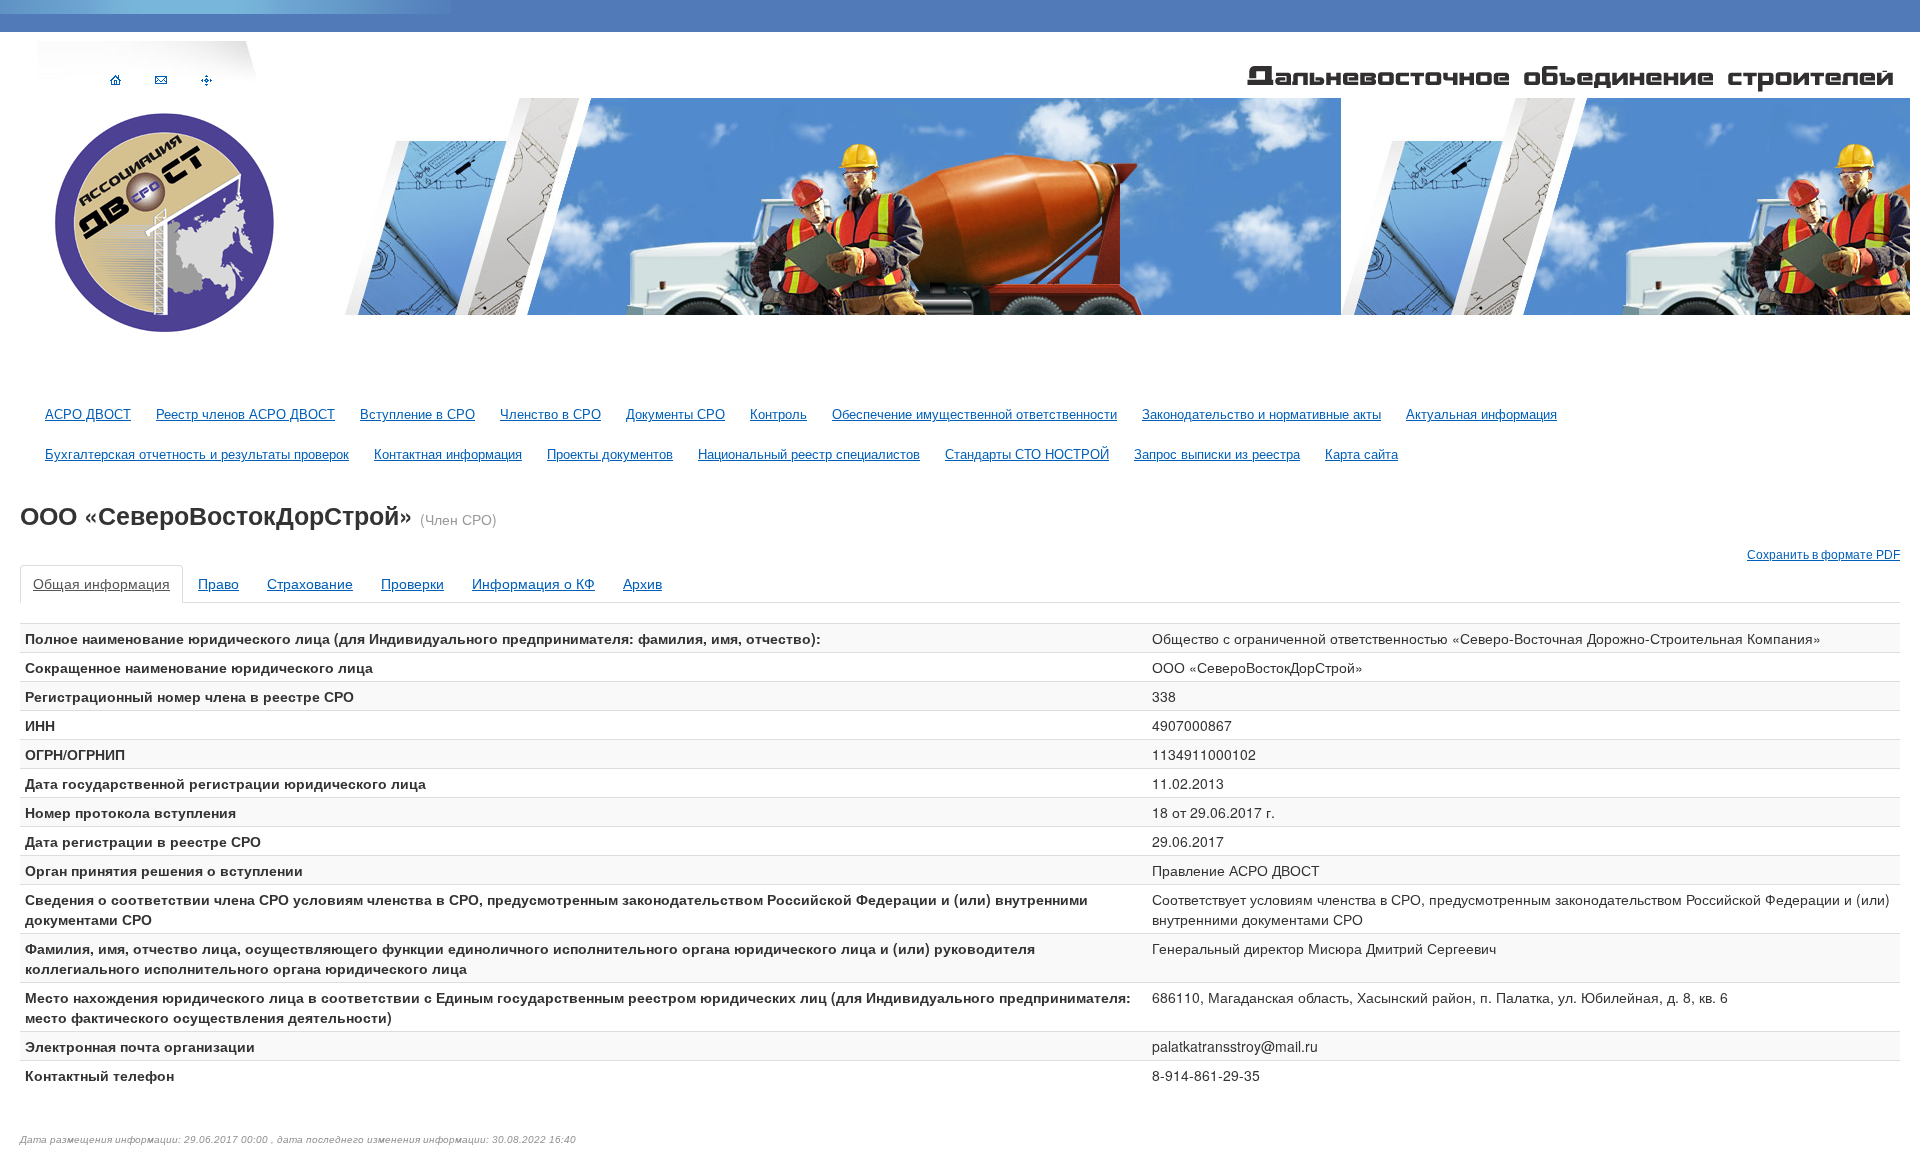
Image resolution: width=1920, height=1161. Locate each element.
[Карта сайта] (206, 79)
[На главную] (115, 79)
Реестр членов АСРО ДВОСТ (245, 415)
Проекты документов (610, 455)
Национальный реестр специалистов (809, 455)
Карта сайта (1361, 455)
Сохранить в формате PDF (1823, 555)
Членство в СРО (550, 415)
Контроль (778, 415)
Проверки (412, 584)
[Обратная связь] (161, 79)
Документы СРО (675, 415)
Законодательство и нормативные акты (1261, 415)
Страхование (310, 584)
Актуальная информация (1481, 415)
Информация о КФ (533, 584)
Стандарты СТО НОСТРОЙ (1027, 455)
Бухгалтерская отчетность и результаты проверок (197, 455)
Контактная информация (448, 455)
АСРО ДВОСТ (88, 415)
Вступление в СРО (417, 415)
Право (218, 584)
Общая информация (101, 584)
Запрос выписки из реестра (1217, 455)
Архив (642, 584)
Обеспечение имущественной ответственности (974, 415)
